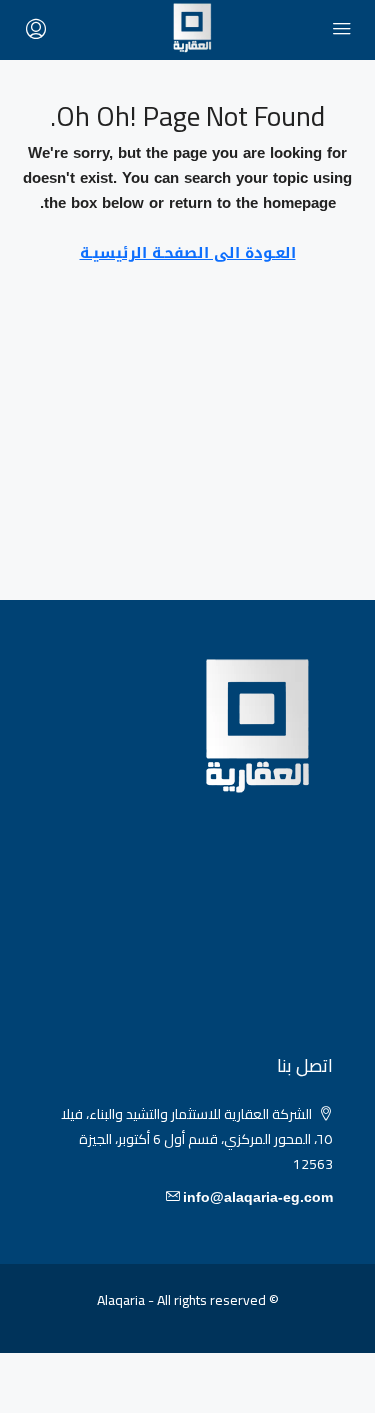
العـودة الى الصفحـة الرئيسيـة (188, 253)
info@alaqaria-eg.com (258, 1197)
